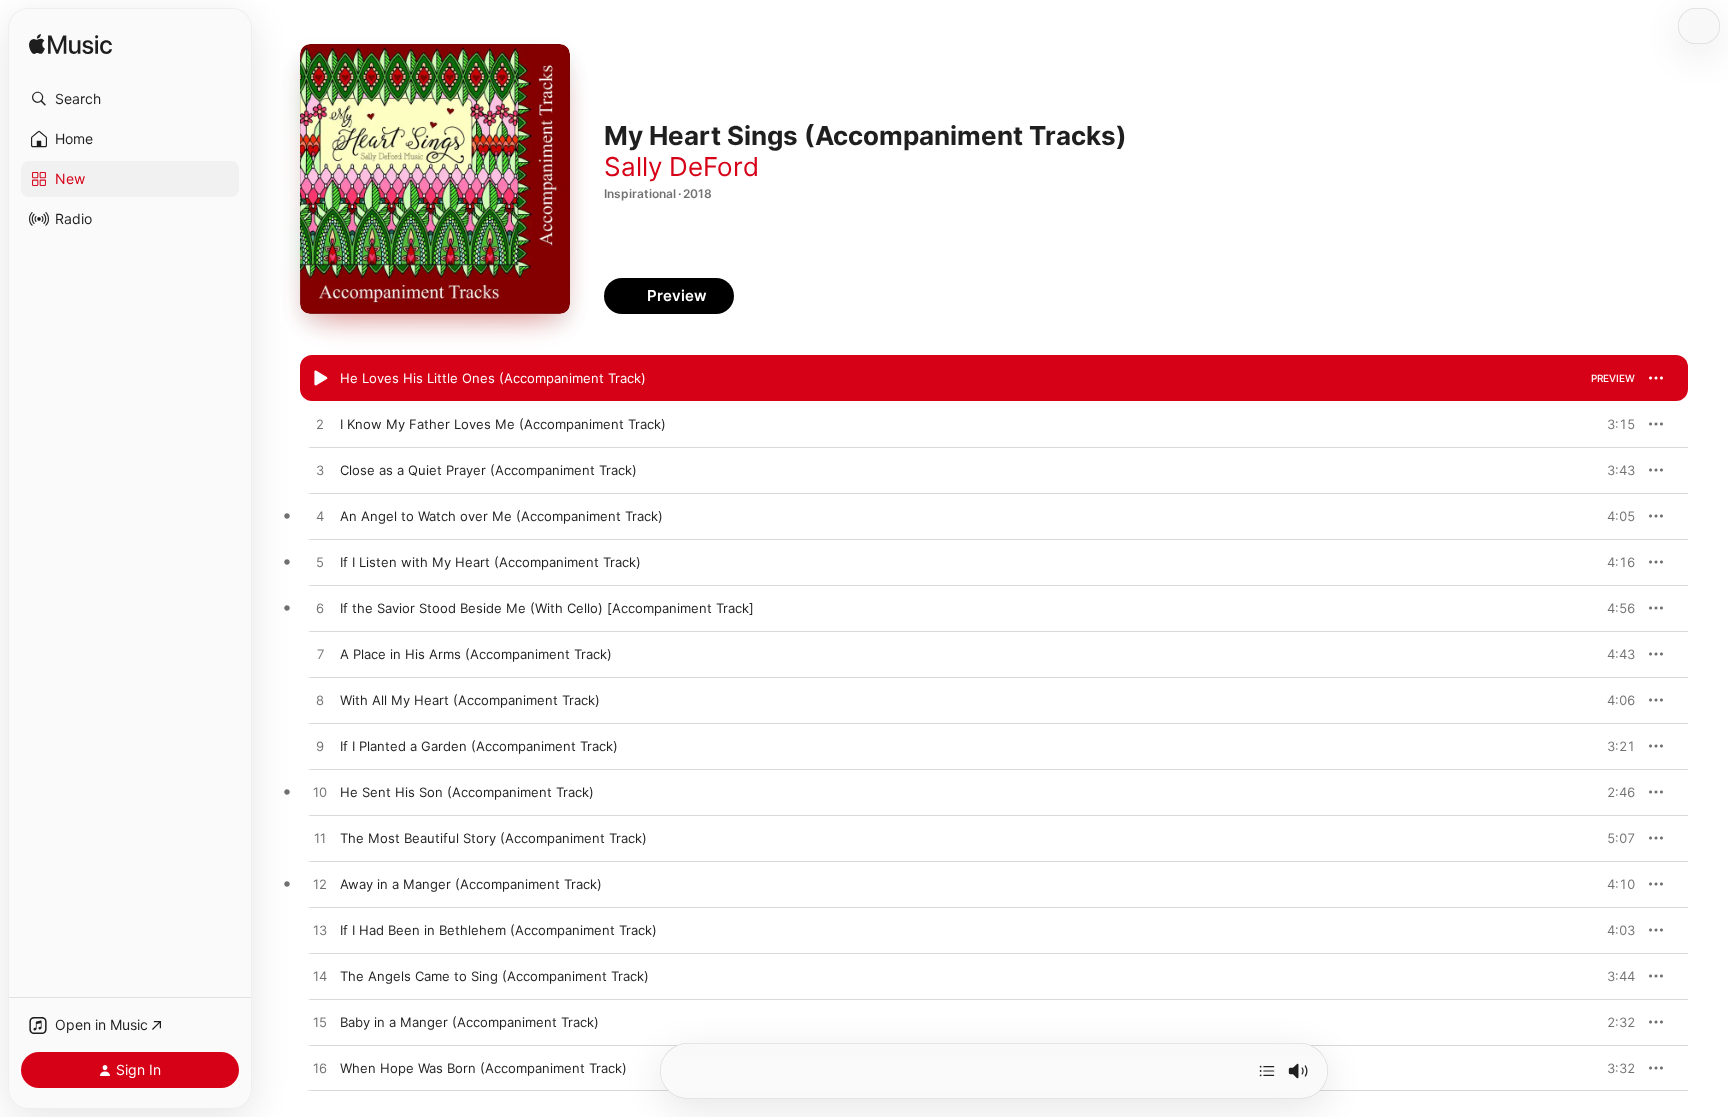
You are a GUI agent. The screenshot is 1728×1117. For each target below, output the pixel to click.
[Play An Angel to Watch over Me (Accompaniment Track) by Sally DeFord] (320, 517)
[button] (130, 99)
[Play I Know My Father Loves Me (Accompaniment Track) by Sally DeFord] (320, 425)
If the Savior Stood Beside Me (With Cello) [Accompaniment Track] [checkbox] (547, 608)
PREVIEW (1613, 378)
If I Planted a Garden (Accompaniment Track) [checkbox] (479, 746)
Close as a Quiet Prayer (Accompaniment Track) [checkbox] (488, 470)
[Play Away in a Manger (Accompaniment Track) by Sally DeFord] (320, 885)
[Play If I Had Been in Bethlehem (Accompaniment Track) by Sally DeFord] (320, 931)
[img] (70, 45)
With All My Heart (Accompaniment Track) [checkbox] (470, 700)
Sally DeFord (681, 166)
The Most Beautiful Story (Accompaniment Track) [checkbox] (493, 838)
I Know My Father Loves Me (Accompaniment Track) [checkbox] (503, 424)
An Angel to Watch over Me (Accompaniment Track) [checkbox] (501, 516)
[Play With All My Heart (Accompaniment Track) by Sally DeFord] (320, 701)
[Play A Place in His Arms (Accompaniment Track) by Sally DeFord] (320, 655)
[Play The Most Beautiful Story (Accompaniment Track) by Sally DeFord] (320, 839)
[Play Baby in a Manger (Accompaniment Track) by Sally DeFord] (320, 1023)
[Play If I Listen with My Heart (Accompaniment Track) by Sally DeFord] (320, 563)
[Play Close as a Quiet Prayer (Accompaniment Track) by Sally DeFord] (320, 471)
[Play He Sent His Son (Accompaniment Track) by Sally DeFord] (320, 793)
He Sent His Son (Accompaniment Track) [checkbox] (467, 792)
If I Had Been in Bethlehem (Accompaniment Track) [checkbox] (498, 930)
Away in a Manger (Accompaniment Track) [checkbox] (471, 884)
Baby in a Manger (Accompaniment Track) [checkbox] (469, 1022)
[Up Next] (1267, 1071)
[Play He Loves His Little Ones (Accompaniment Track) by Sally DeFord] (320, 379)
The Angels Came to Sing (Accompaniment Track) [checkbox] (494, 976)
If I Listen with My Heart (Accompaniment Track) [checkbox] (490, 562)
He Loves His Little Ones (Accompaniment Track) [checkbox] (493, 378)
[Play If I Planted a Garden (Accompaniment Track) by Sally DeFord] (320, 747)
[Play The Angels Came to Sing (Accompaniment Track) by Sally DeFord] (320, 977)
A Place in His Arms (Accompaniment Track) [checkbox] (476, 654)
